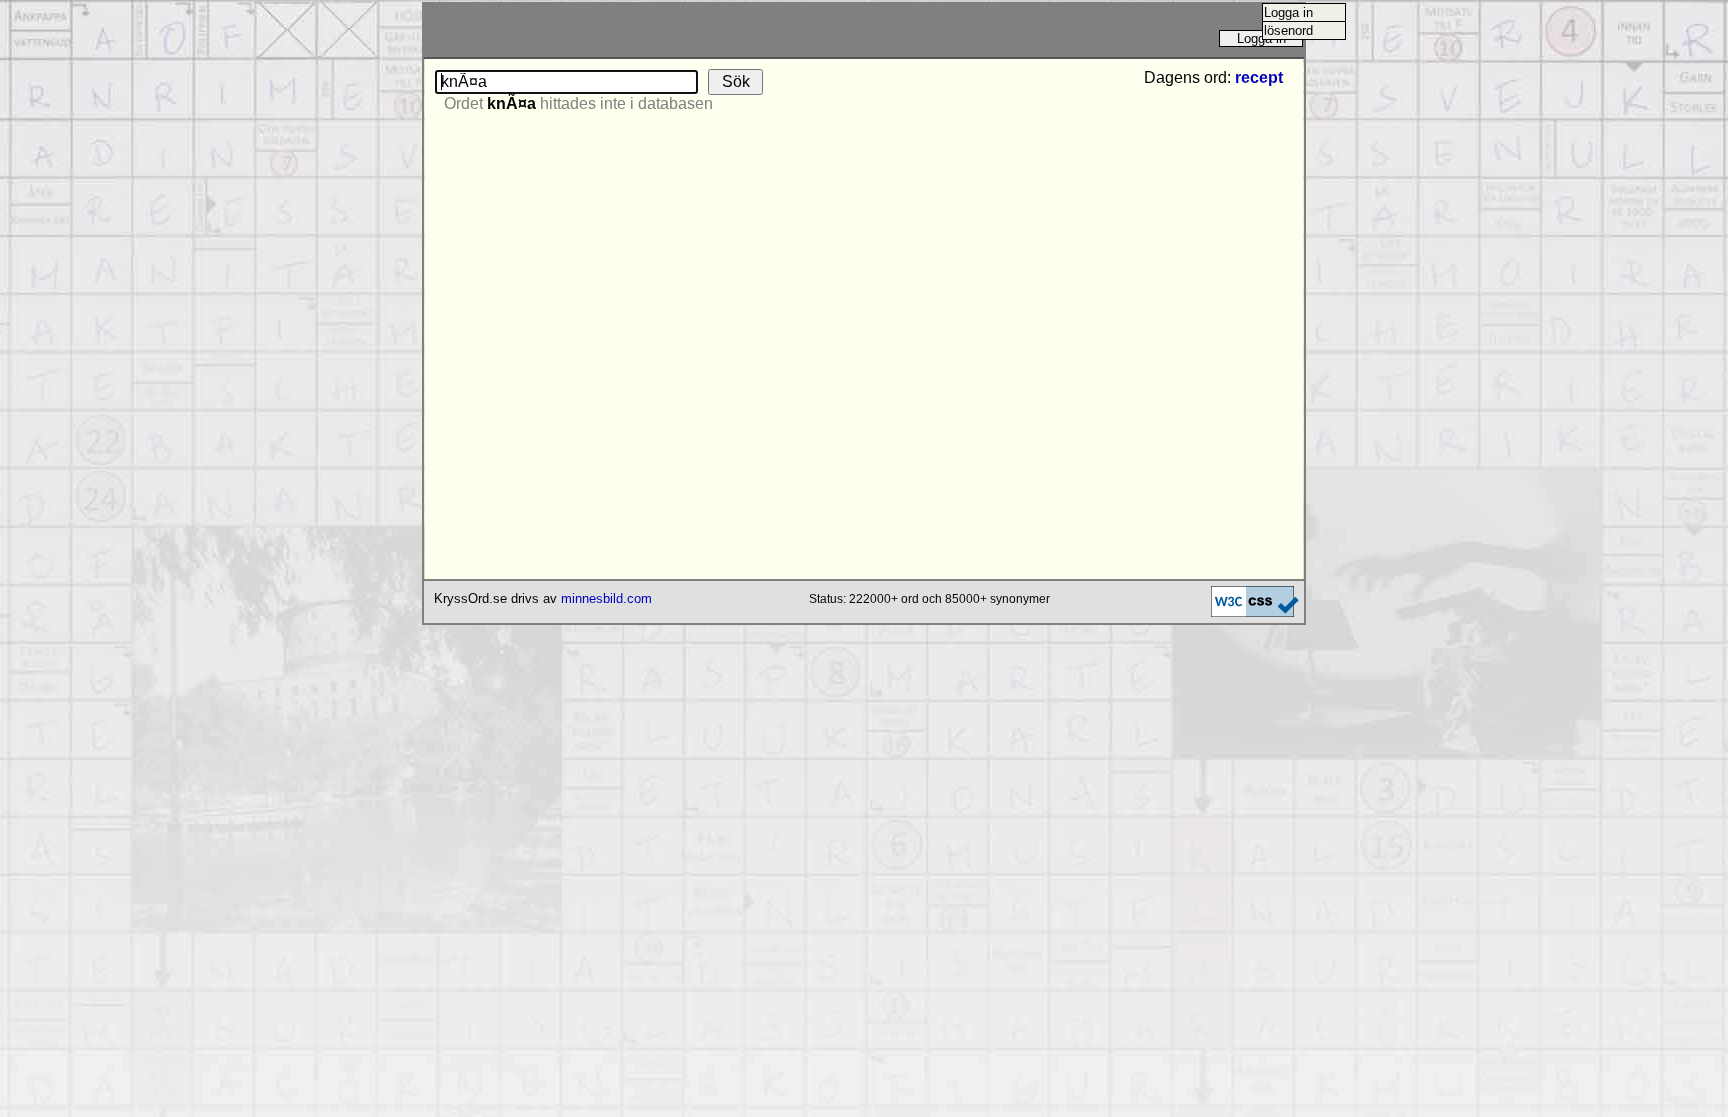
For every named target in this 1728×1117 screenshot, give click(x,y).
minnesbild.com (606, 598)
